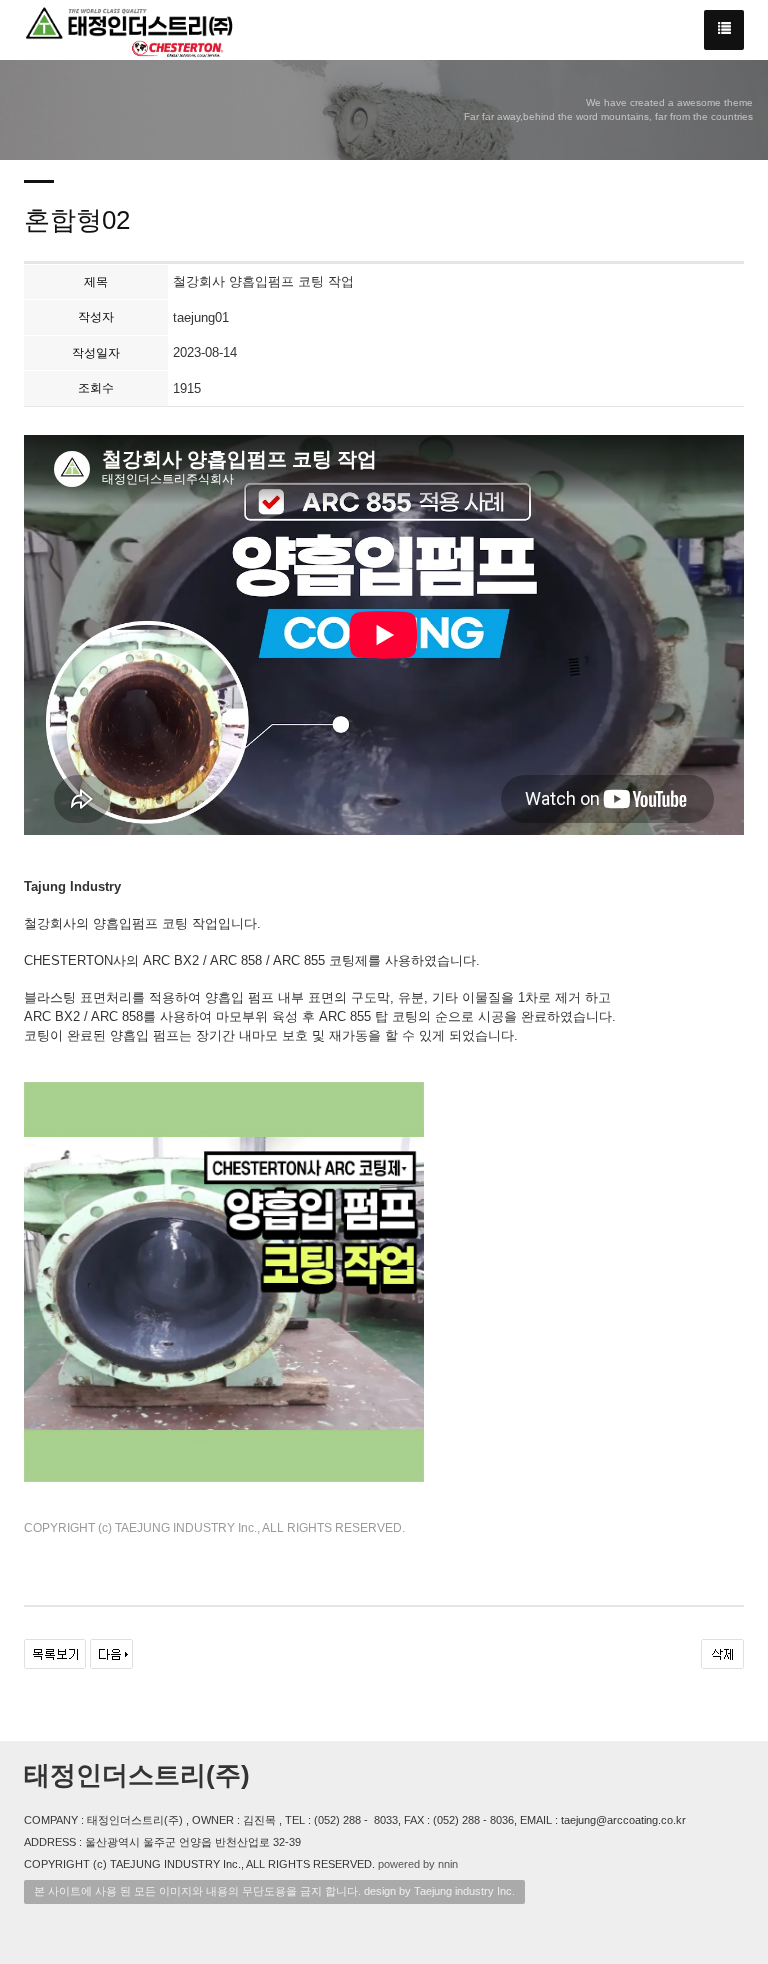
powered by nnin (418, 1864)
